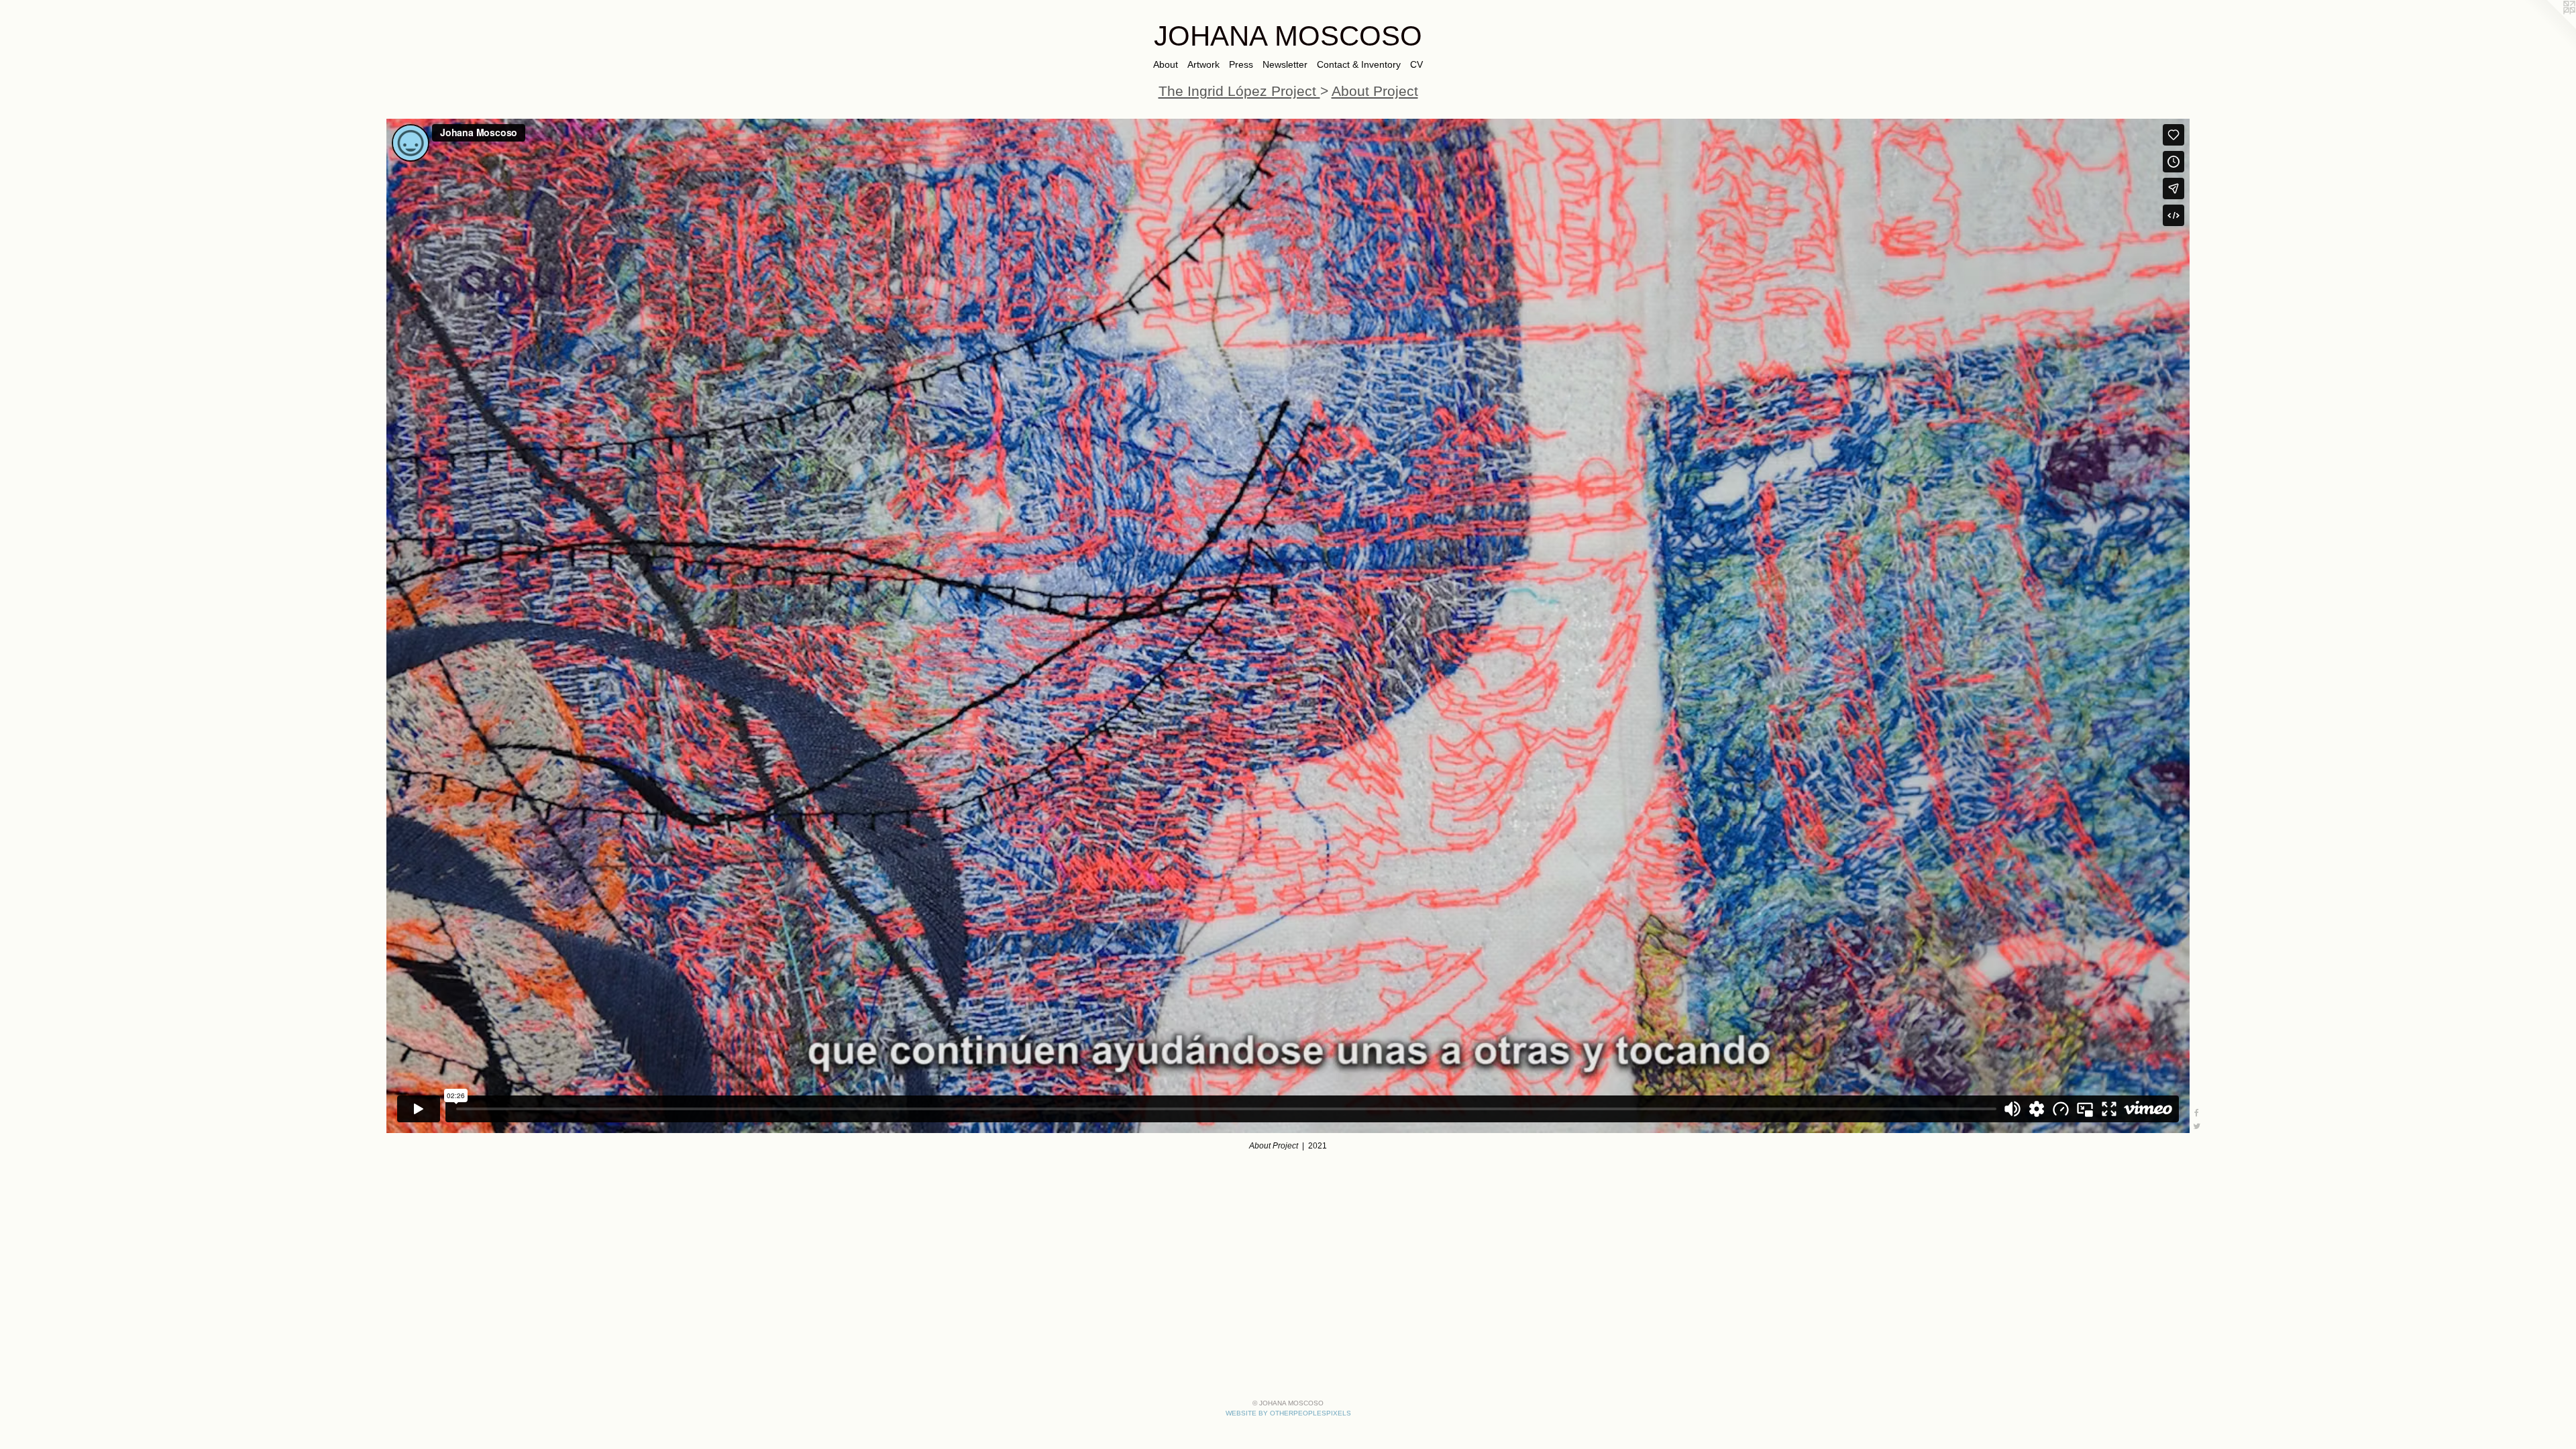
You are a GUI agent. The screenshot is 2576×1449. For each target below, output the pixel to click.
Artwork (1203, 64)
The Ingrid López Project (1239, 91)
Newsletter (1285, 64)
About (1166, 64)
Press (1241, 64)
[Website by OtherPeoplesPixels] (2549, 27)
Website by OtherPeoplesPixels (1288, 1413)
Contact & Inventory (1359, 64)
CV (1416, 64)
